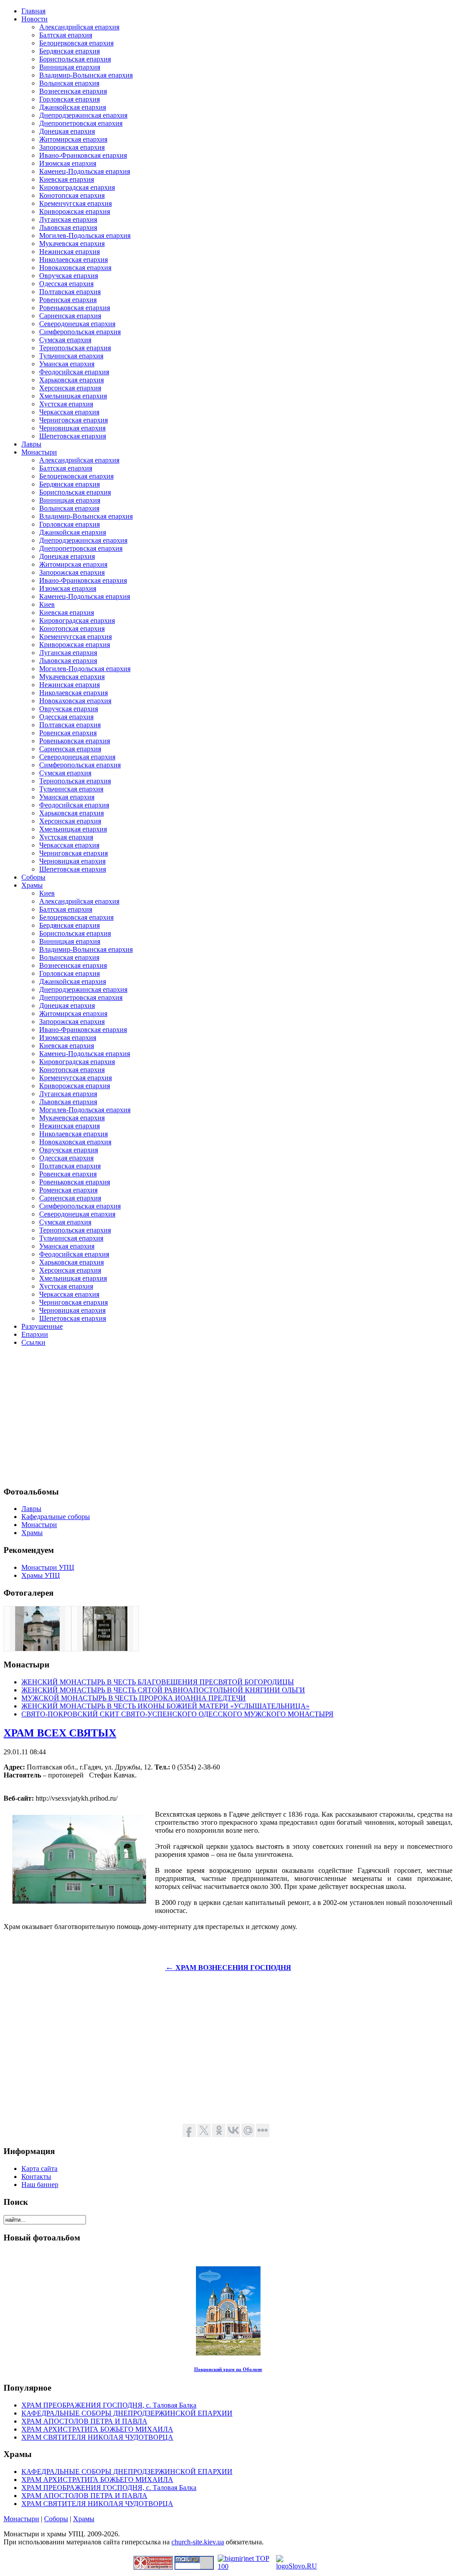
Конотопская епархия (72, 195)
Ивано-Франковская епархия (83, 155)
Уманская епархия (67, 364)
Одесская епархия (66, 284)
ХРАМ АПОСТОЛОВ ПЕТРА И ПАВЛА (84, 2421)
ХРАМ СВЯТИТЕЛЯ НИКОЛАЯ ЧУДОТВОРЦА (97, 2437)
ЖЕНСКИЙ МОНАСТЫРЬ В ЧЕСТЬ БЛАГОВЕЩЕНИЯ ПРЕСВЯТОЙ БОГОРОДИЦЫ (158, 1682)
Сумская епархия (65, 340)
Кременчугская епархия (75, 203)
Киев (47, 604)
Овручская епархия (69, 276)
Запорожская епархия (72, 147)
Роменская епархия (68, 1190)
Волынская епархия (69, 83)
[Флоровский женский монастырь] (37, 1648)
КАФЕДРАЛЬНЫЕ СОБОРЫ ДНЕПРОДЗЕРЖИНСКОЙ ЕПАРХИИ (127, 2413)
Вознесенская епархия (73, 91)
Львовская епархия (68, 227)
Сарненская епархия (70, 316)
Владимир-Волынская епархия (86, 75)
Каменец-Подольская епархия (85, 171)
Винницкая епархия (70, 67)
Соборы (56, 2519)
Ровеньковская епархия (75, 308)
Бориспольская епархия (75, 59)
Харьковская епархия (71, 380)
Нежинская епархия (69, 252)
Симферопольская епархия (80, 332)
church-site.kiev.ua (198, 2542)
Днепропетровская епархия (81, 123)
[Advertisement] (228, 1416)
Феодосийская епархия (74, 372)
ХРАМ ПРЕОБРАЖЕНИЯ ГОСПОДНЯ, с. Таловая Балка (109, 2405)
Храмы (84, 2519)
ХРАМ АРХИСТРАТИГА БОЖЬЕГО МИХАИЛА (97, 2429)
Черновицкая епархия (72, 428)
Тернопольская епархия (75, 348)
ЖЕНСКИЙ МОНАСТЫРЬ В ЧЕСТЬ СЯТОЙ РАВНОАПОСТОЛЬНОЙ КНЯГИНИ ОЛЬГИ (163, 1690)
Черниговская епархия (73, 420)
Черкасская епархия (69, 412)
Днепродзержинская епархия (83, 115)
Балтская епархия (66, 35)
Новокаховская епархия (75, 268)
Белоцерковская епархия (76, 43)
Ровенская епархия (68, 300)
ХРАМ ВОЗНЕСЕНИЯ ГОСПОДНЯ (228, 1968)
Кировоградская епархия (77, 187)
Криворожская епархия (75, 211)
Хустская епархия (66, 404)
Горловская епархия (69, 99)
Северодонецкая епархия (77, 324)
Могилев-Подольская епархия (85, 235)
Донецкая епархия (67, 131)
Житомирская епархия (73, 139)
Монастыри (21, 2519)
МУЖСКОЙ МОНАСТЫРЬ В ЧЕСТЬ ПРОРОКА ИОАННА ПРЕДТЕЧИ (134, 1698)
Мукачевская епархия (72, 244)
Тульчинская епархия (71, 356)
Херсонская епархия (70, 388)
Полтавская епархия (70, 292)
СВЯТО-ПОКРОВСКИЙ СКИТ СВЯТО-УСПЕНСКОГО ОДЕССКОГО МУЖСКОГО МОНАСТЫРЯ (177, 1714)
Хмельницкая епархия (73, 396)
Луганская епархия (68, 219)
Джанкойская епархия (73, 107)
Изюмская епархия (68, 163)
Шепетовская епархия (73, 436)
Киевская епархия (67, 179)
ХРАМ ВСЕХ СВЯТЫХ (60, 1733)
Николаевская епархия (73, 260)
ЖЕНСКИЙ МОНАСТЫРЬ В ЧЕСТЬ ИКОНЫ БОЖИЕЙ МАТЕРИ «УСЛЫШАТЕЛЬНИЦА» (165, 1706)
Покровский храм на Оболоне (228, 2369)
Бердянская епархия (69, 51)
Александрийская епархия (79, 27)
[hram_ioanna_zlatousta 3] (105, 1648)
